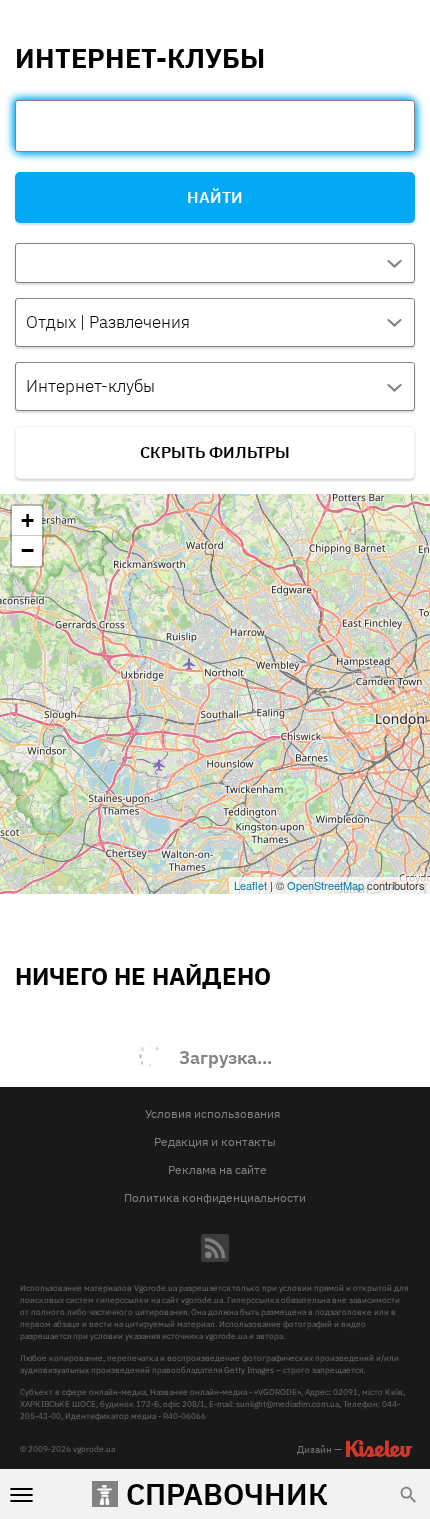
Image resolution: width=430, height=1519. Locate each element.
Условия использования (212, 1113)
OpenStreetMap (325, 885)
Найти (215, 197)
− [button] (27, 550)
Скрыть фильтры (215, 452)
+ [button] (27, 520)
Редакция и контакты (215, 1141)
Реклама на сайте (217, 1169)
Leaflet (250, 885)
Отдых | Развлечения (108, 322)
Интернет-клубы (90, 386)
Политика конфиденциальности (215, 1197)
